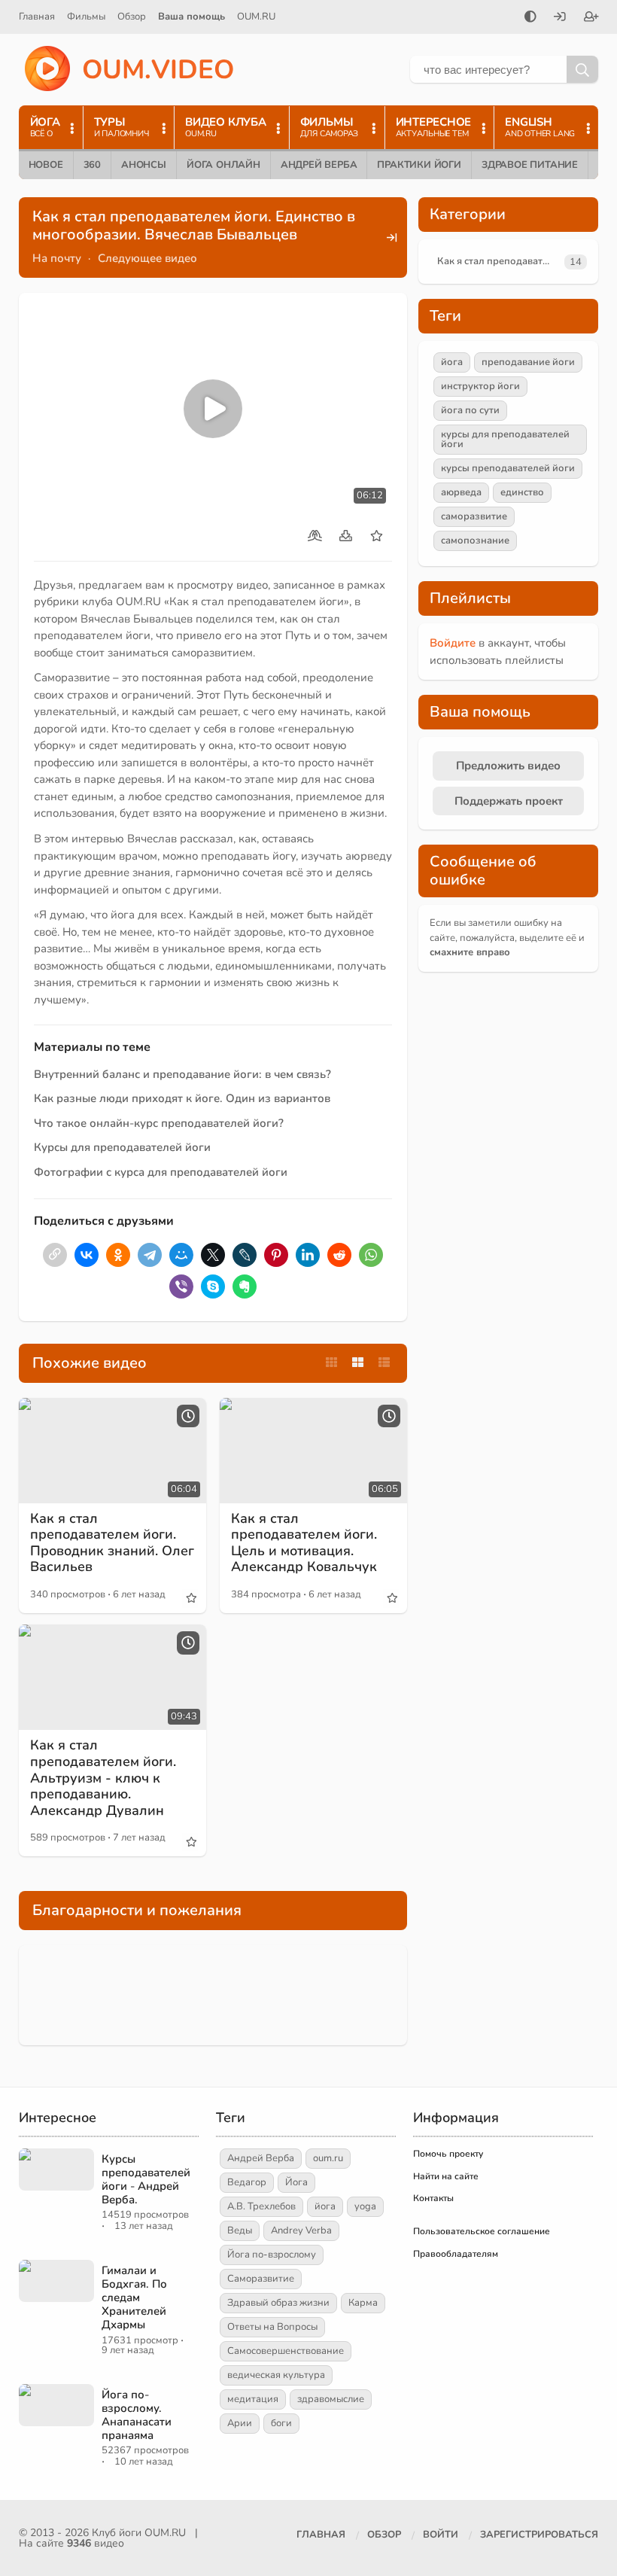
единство (522, 492)
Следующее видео (147, 258)
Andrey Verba (301, 2230)
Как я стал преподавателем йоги (498, 261)
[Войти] (560, 18)
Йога (296, 2182)
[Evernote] (245, 1286)
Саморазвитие (261, 2279)
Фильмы (86, 17)
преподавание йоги (528, 362)
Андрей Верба (319, 165)
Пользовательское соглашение (482, 2231)
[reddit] (339, 1255)
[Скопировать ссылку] (55, 1255)
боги (281, 2423)
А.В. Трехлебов (261, 2206)
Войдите (453, 643)
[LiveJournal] (245, 1255)
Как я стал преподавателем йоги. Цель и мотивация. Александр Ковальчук (304, 1543)
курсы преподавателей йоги (508, 468)
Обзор (132, 17)
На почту (57, 258)
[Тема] (530, 18)
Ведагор (247, 2182)
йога (452, 362)
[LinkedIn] (308, 1255)
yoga (365, 2206)
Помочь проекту (448, 2154)
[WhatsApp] (371, 1255)
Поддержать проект (509, 801)
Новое (46, 165)
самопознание (475, 540)
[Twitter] (213, 1255)
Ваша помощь (191, 17)
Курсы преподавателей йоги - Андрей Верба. (146, 2179)
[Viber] (181, 1286)
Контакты (433, 2198)
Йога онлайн (223, 165)
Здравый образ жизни (278, 2303)
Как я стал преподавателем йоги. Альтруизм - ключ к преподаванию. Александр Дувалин (103, 1777)
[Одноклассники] (118, 1255)
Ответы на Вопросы (272, 2327)
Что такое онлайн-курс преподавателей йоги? (159, 1123)
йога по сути (470, 410)
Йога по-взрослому (272, 2255)
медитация (253, 2399)
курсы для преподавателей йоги (505, 439)
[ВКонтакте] (87, 1255)
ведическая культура (276, 2375)
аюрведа (461, 492)
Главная (37, 17)
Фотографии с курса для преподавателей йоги (161, 1172)
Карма (363, 2303)
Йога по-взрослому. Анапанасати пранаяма (137, 2415)
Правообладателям (456, 2254)
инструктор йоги (480, 386)
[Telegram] (150, 1255)
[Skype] (213, 1286)
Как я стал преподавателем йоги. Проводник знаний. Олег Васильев (112, 1543)
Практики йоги (419, 165)
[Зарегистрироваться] (591, 18)
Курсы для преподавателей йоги (122, 1147)
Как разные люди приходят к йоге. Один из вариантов (182, 1098)
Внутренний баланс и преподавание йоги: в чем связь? (182, 1074)
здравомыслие (331, 2399)
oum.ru (328, 2158)
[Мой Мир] (181, 1255)
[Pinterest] (276, 1255)
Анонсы (144, 165)
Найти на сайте (446, 2176)
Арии (240, 2423)
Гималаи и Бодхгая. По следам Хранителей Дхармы (134, 2297)
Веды (240, 2230)
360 (92, 165)
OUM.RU (256, 17)
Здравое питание (530, 165)
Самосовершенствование (286, 2351)
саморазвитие (474, 516)
